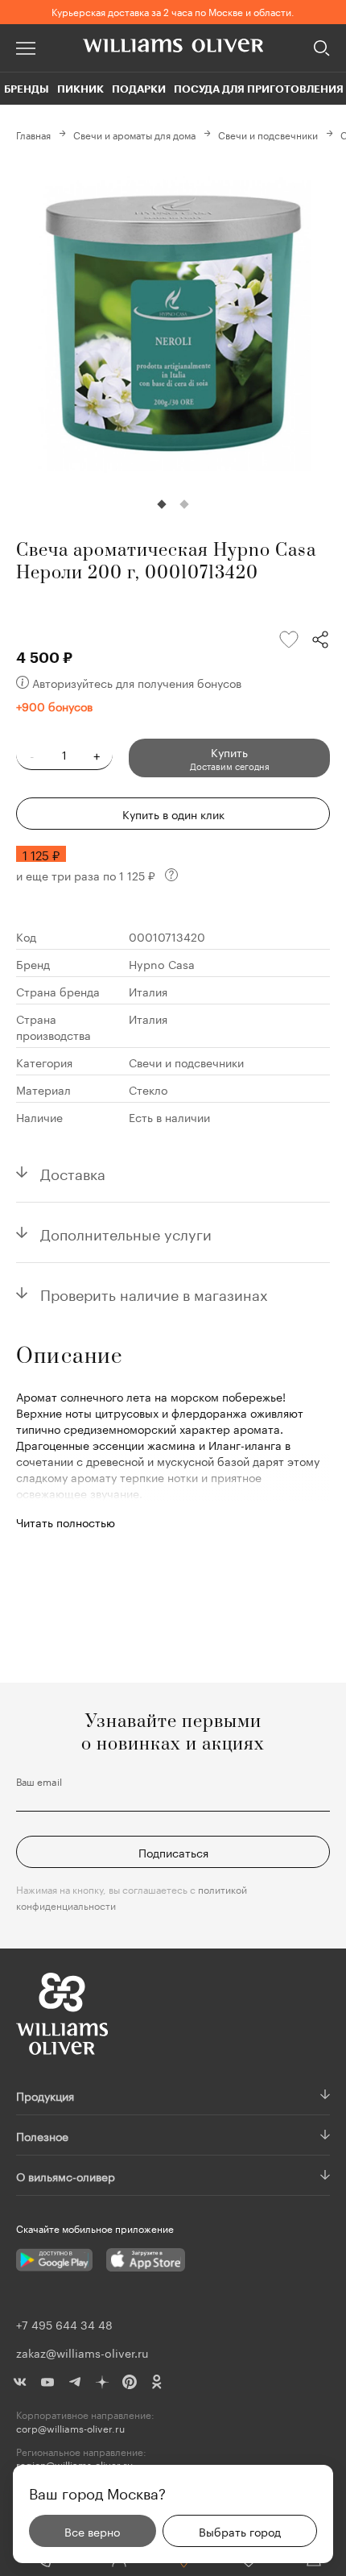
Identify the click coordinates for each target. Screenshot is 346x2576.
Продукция (45, 2095)
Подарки (139, 89)
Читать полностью (66, 1522)
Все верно (92, 2531)
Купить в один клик (173, 814)
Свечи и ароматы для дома (134, 134)
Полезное (42, 2135)
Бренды (27, 89)
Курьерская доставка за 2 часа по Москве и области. (173, 11)
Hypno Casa (162, 963)
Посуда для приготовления (259, 89)
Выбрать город (240, 2531)
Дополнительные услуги (126, 1232)
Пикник (80, 89)
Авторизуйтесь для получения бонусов (137, 682)
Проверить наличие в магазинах (154, 1293)
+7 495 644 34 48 (64, 2324)
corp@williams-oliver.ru (70, 2428)
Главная (33, 134)
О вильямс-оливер (66, 2176)
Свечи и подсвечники (268, 134)
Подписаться (173, 1852)
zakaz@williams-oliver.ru (82, 2352)
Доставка (73, 1172)
